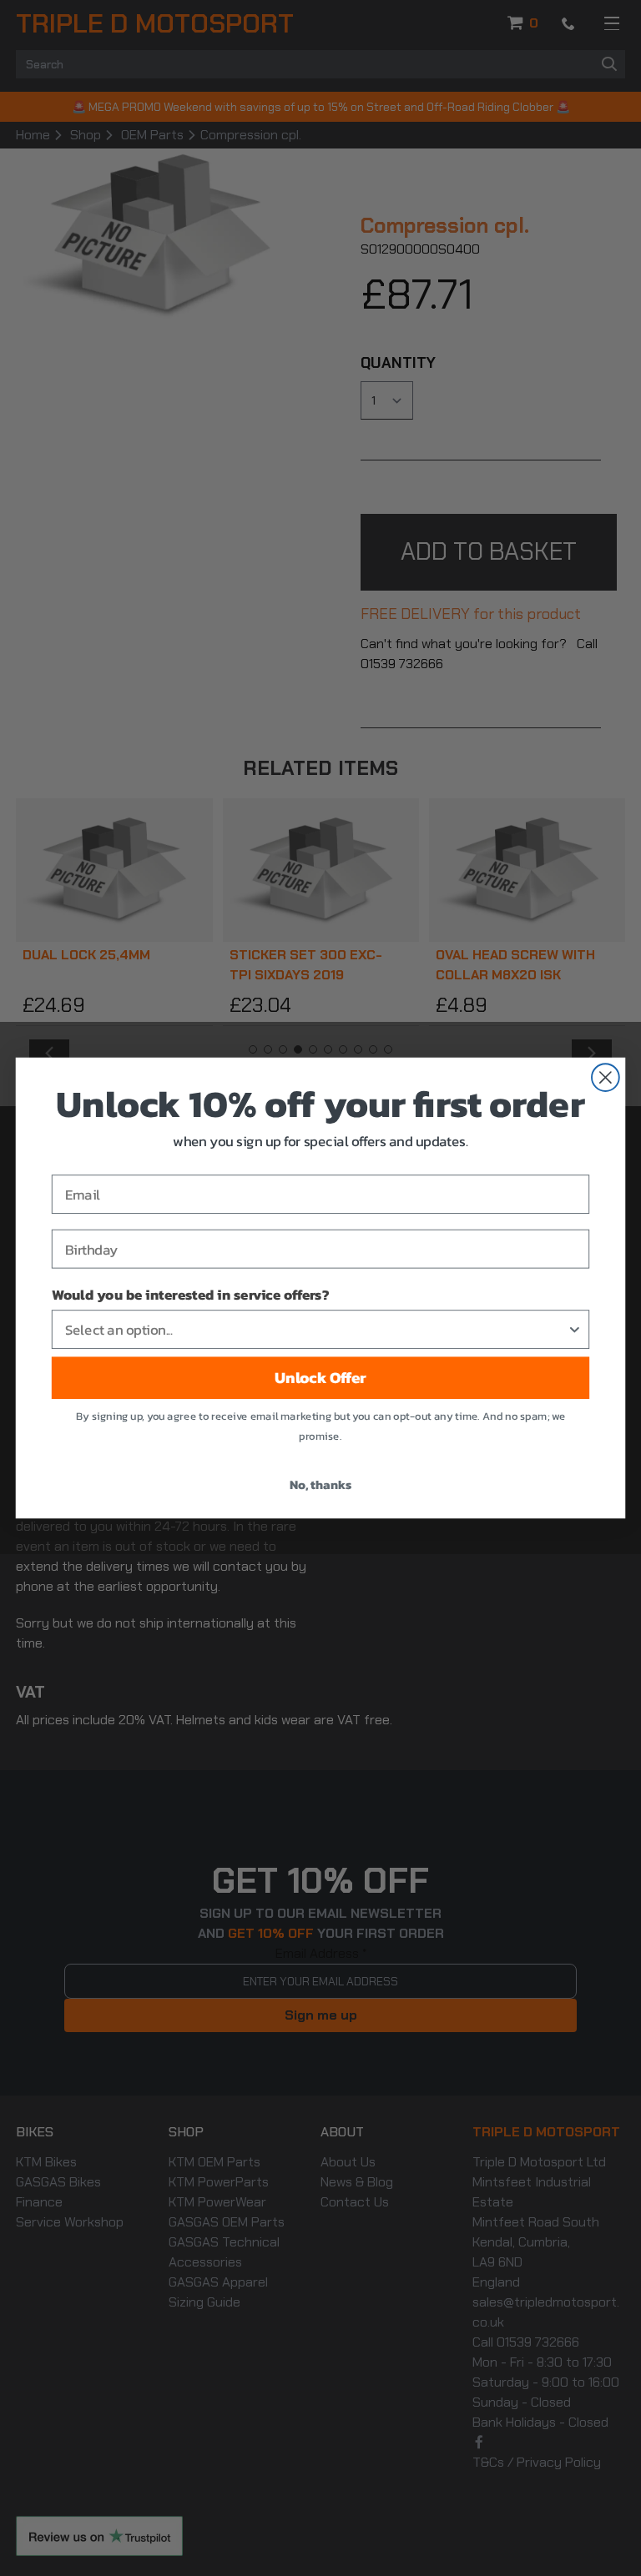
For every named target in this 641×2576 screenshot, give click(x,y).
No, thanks (320, 1484)
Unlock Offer (320, 1378)
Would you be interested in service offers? (190, 1294)
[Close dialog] (606, 1077)
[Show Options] (575, 1329)
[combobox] (316, 1329)
